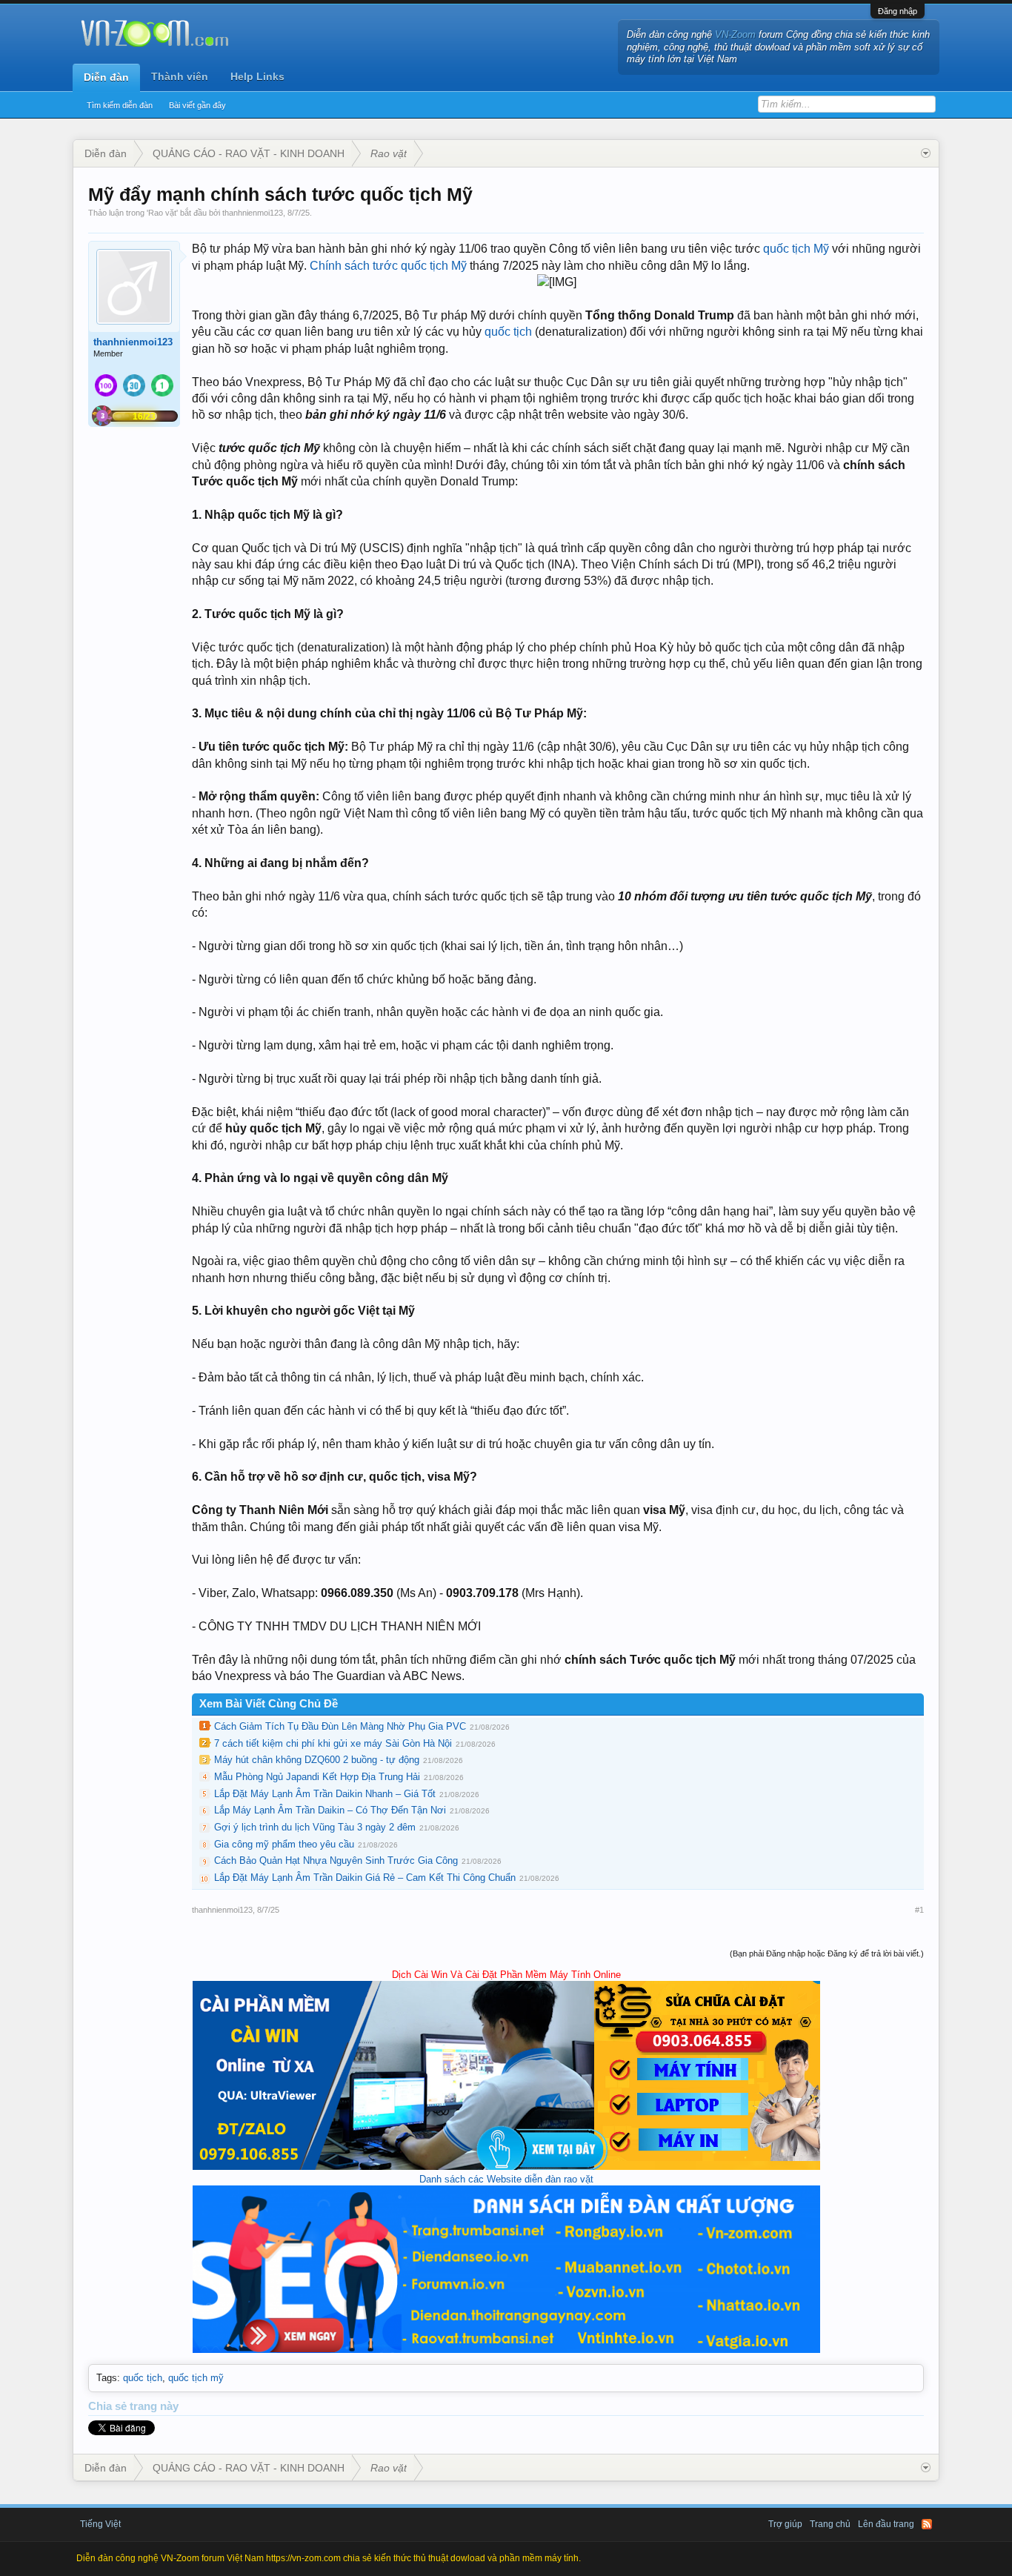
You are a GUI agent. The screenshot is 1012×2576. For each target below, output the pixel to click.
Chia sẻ (109, 2406)
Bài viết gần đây (197, 105)
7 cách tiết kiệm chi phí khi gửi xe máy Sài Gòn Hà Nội (333, 1743)
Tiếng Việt (100, 2524)
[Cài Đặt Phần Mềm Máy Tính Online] (506, 2167)
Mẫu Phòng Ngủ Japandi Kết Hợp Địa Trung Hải (317, 1777)
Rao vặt (162, 213)
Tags (107, 2378)
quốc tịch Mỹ (796, 249)
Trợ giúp (785, 2524)
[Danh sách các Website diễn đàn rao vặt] (506, 2350)
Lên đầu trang (886, 2524)
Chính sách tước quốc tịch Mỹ (388, 266)
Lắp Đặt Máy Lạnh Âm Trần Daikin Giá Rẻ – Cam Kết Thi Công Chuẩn (365, 1878)
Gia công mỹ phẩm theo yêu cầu (284, 1844)
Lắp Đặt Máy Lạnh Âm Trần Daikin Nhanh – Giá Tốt (325, 1794)
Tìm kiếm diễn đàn (120, 105)
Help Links (257, 76)
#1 (919, 1910)
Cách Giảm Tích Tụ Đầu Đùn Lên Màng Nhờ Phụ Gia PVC (340, 1726)
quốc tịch (508, 332)
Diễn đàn (106, 77)
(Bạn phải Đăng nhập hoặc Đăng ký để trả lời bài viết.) (827, 1953)
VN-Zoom (735, 34)
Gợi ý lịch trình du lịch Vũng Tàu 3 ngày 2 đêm (315, 1827)
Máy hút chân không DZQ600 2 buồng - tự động (317, 1760)
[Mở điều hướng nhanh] (926, 153)
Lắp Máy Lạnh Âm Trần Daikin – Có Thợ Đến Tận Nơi (330, 1810)
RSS (927, 2524)
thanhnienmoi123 (253, 213)
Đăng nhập (898, 11)
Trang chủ (830, 2524)
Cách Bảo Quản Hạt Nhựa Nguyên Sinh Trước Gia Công (336, 1860)
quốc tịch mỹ (196, 2378)
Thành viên (180, 76)
